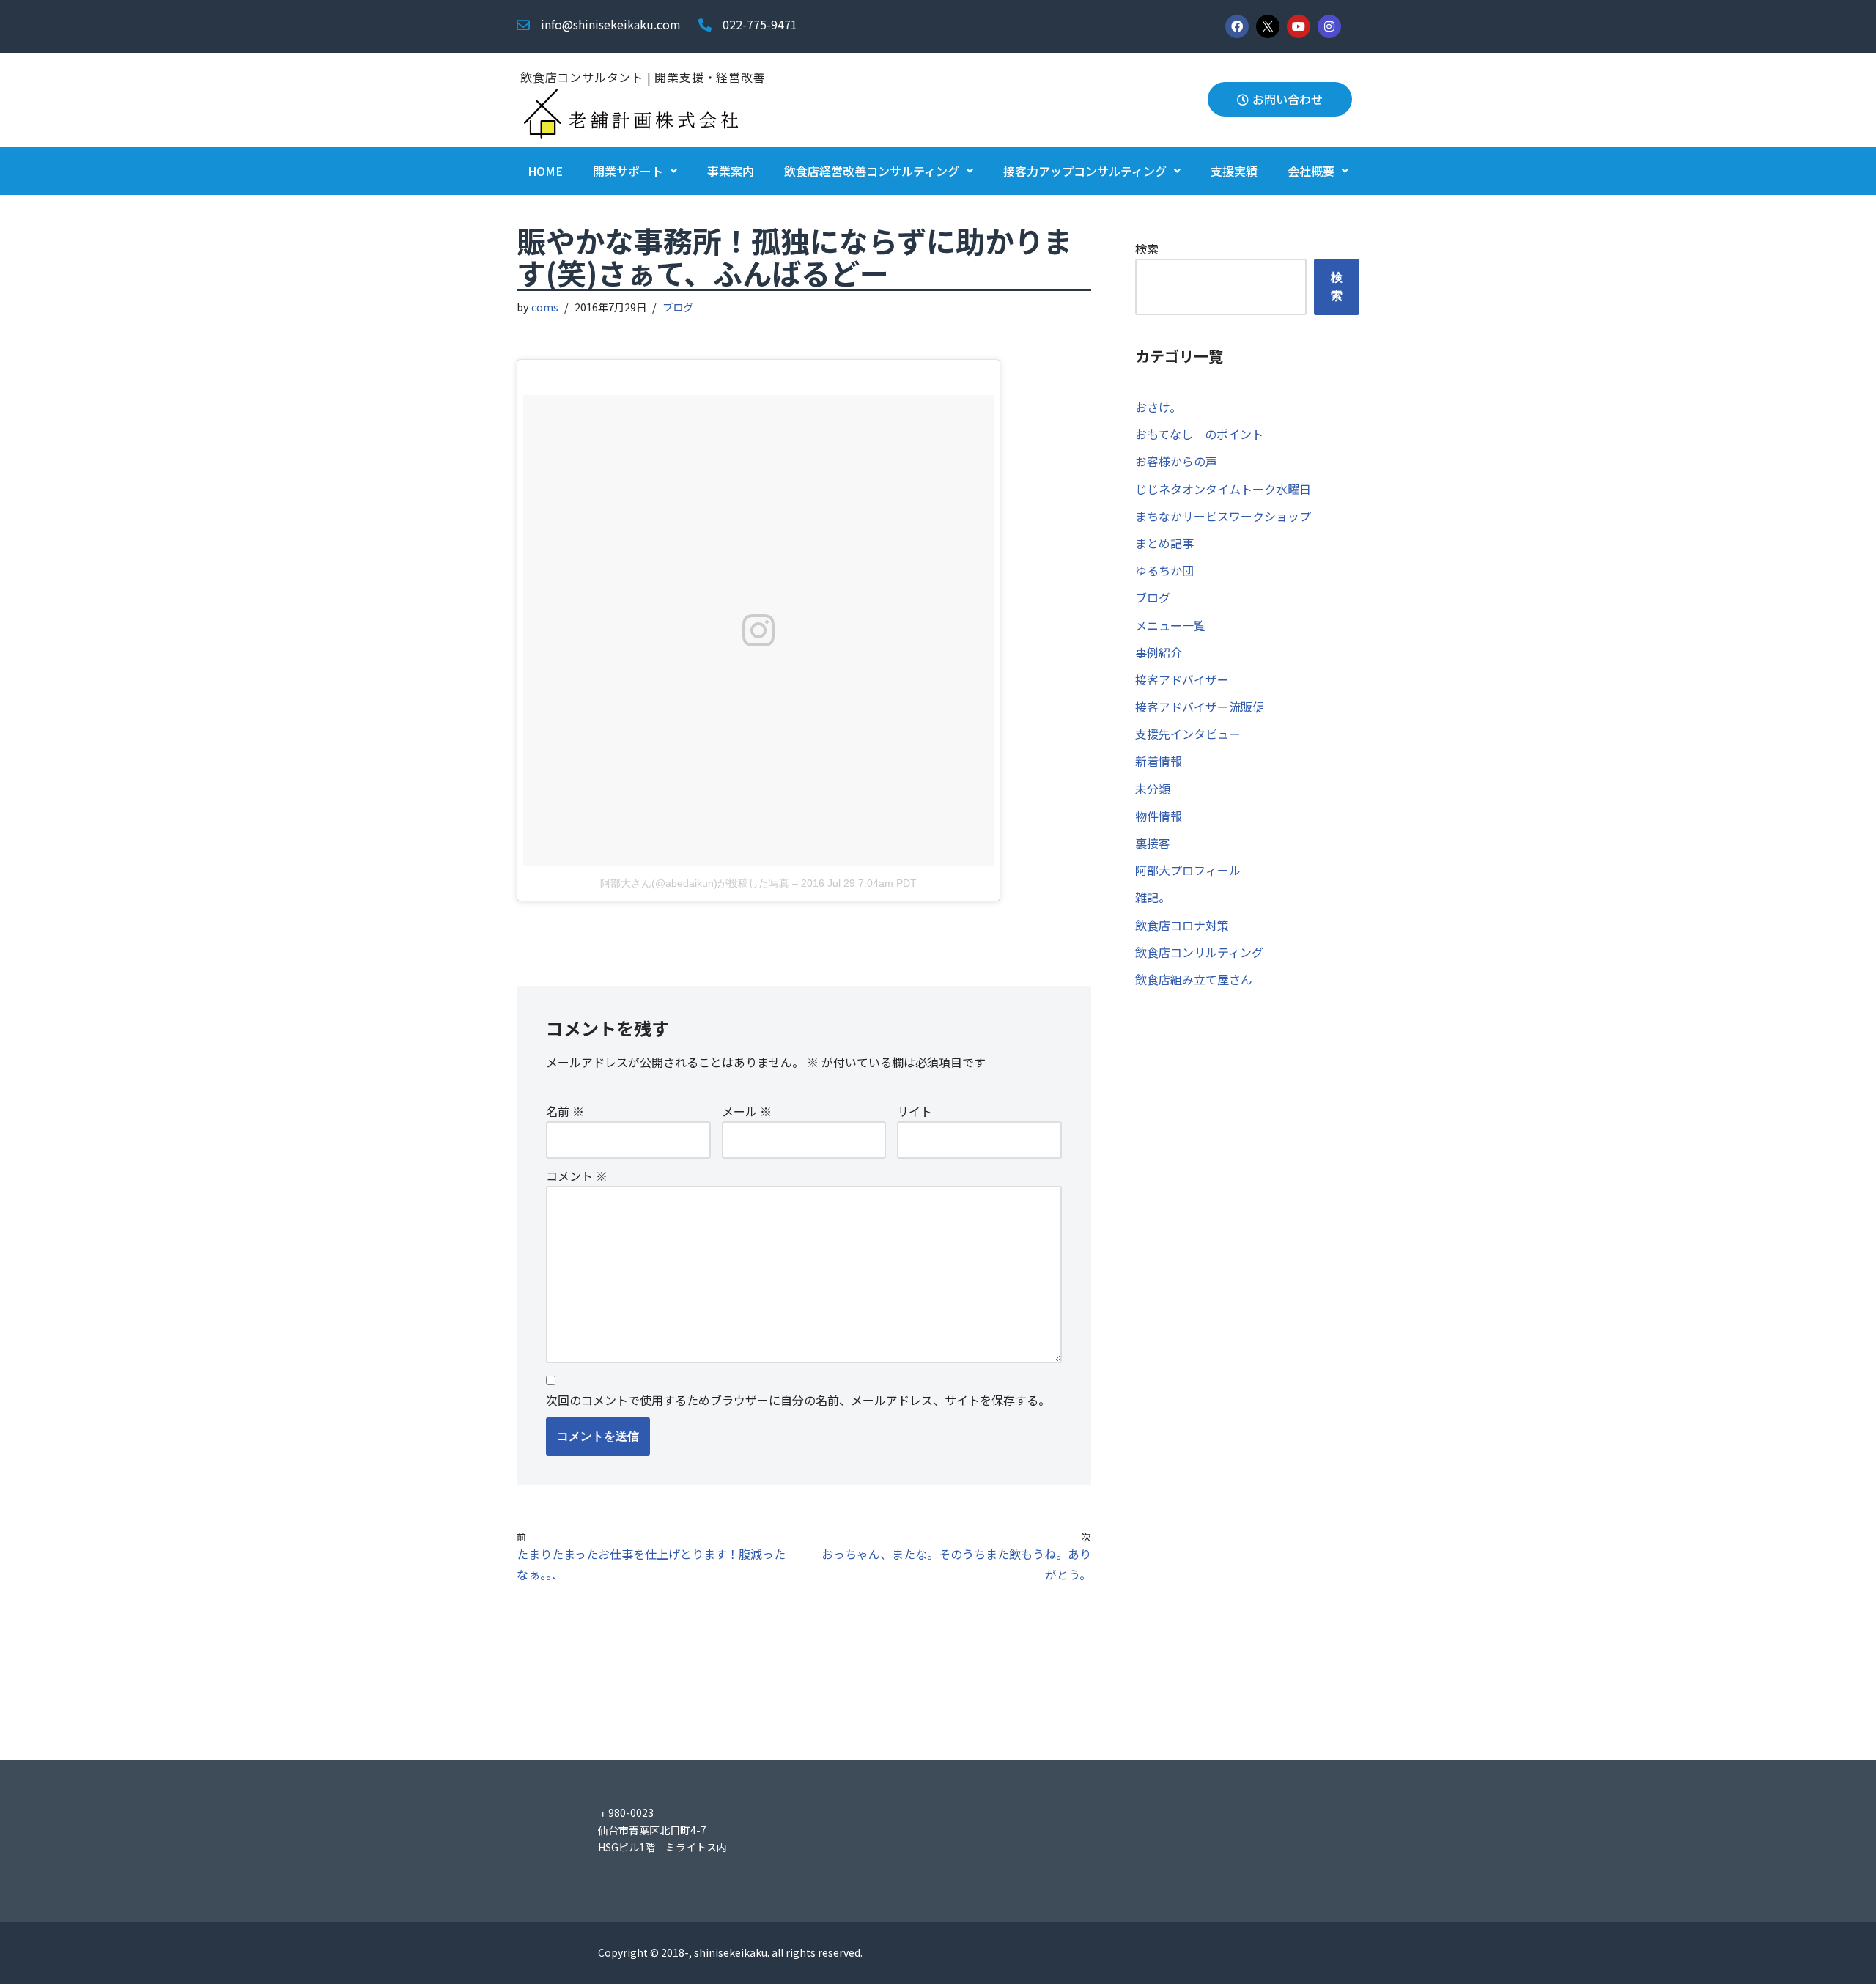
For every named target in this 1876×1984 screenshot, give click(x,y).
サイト (915, 1111)
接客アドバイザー (1182, 679)
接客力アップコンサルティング (1085, 171)
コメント (577, 1176)
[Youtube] (1299, 26)
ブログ (678, 307)
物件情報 (1159, 816)
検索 (1147, 248)
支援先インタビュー (1188, 734)
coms (545, 307)
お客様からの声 (1176, 461)
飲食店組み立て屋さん (1194, 979)
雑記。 (1153, 897)
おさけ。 (1158, 407)
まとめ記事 (1164, 543)
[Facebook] (1237, 26)
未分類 (1153, 789)
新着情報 (1159, 761)
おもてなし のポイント (1199, 434)
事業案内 (731, 171)
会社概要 (1311, 171)
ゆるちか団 (1164, 570)
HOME (545, 171)
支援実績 (1234, 171)
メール (747, 1111)
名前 (565, 1111)
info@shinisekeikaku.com (611, 24)
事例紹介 (1159, 652)
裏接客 (1153, 843)
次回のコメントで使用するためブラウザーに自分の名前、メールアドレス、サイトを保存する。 (798, 1400)
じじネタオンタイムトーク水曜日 (1223, 489)
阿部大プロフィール (1188, 870)
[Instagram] (1329, 26)
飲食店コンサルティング (1199, 952)
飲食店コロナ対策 (1182, 925)
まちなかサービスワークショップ (1223, 516)
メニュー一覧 (1170, 625)
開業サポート (628, 171)
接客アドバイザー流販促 (1200, 707)
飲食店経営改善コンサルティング (872, 171)
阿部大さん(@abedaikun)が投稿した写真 (695, 883)
